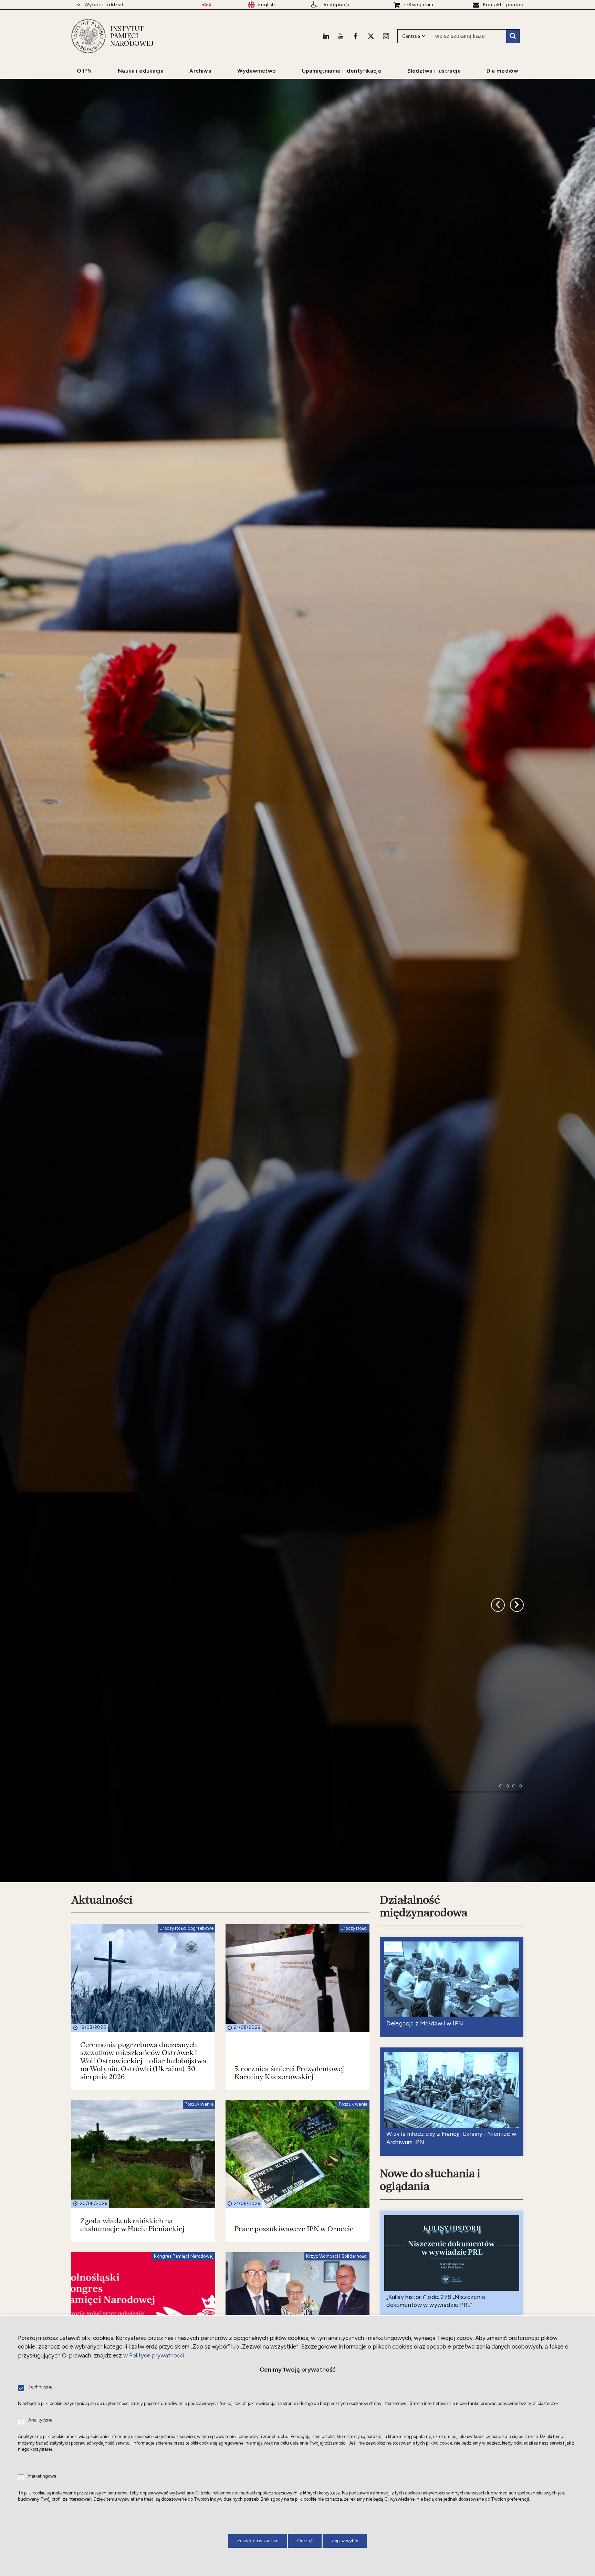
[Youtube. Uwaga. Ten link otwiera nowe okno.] (341, 36)
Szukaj (513, 36)
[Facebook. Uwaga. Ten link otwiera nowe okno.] (356, 36)
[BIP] (206, 5)
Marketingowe (42, 2476)
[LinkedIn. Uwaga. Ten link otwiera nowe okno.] (326, 36)
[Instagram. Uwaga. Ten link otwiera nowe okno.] (386, 36)
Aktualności (102, 1900)
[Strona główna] (88, 36)
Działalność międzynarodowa (424, 1906)
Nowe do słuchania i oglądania (430, 2180)
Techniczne (40, 2387)
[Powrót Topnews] (517, 1605)
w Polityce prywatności (154, 2355)
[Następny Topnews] (498, 1605)
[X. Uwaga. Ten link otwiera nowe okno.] (371, 36)
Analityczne (40, 2420)
